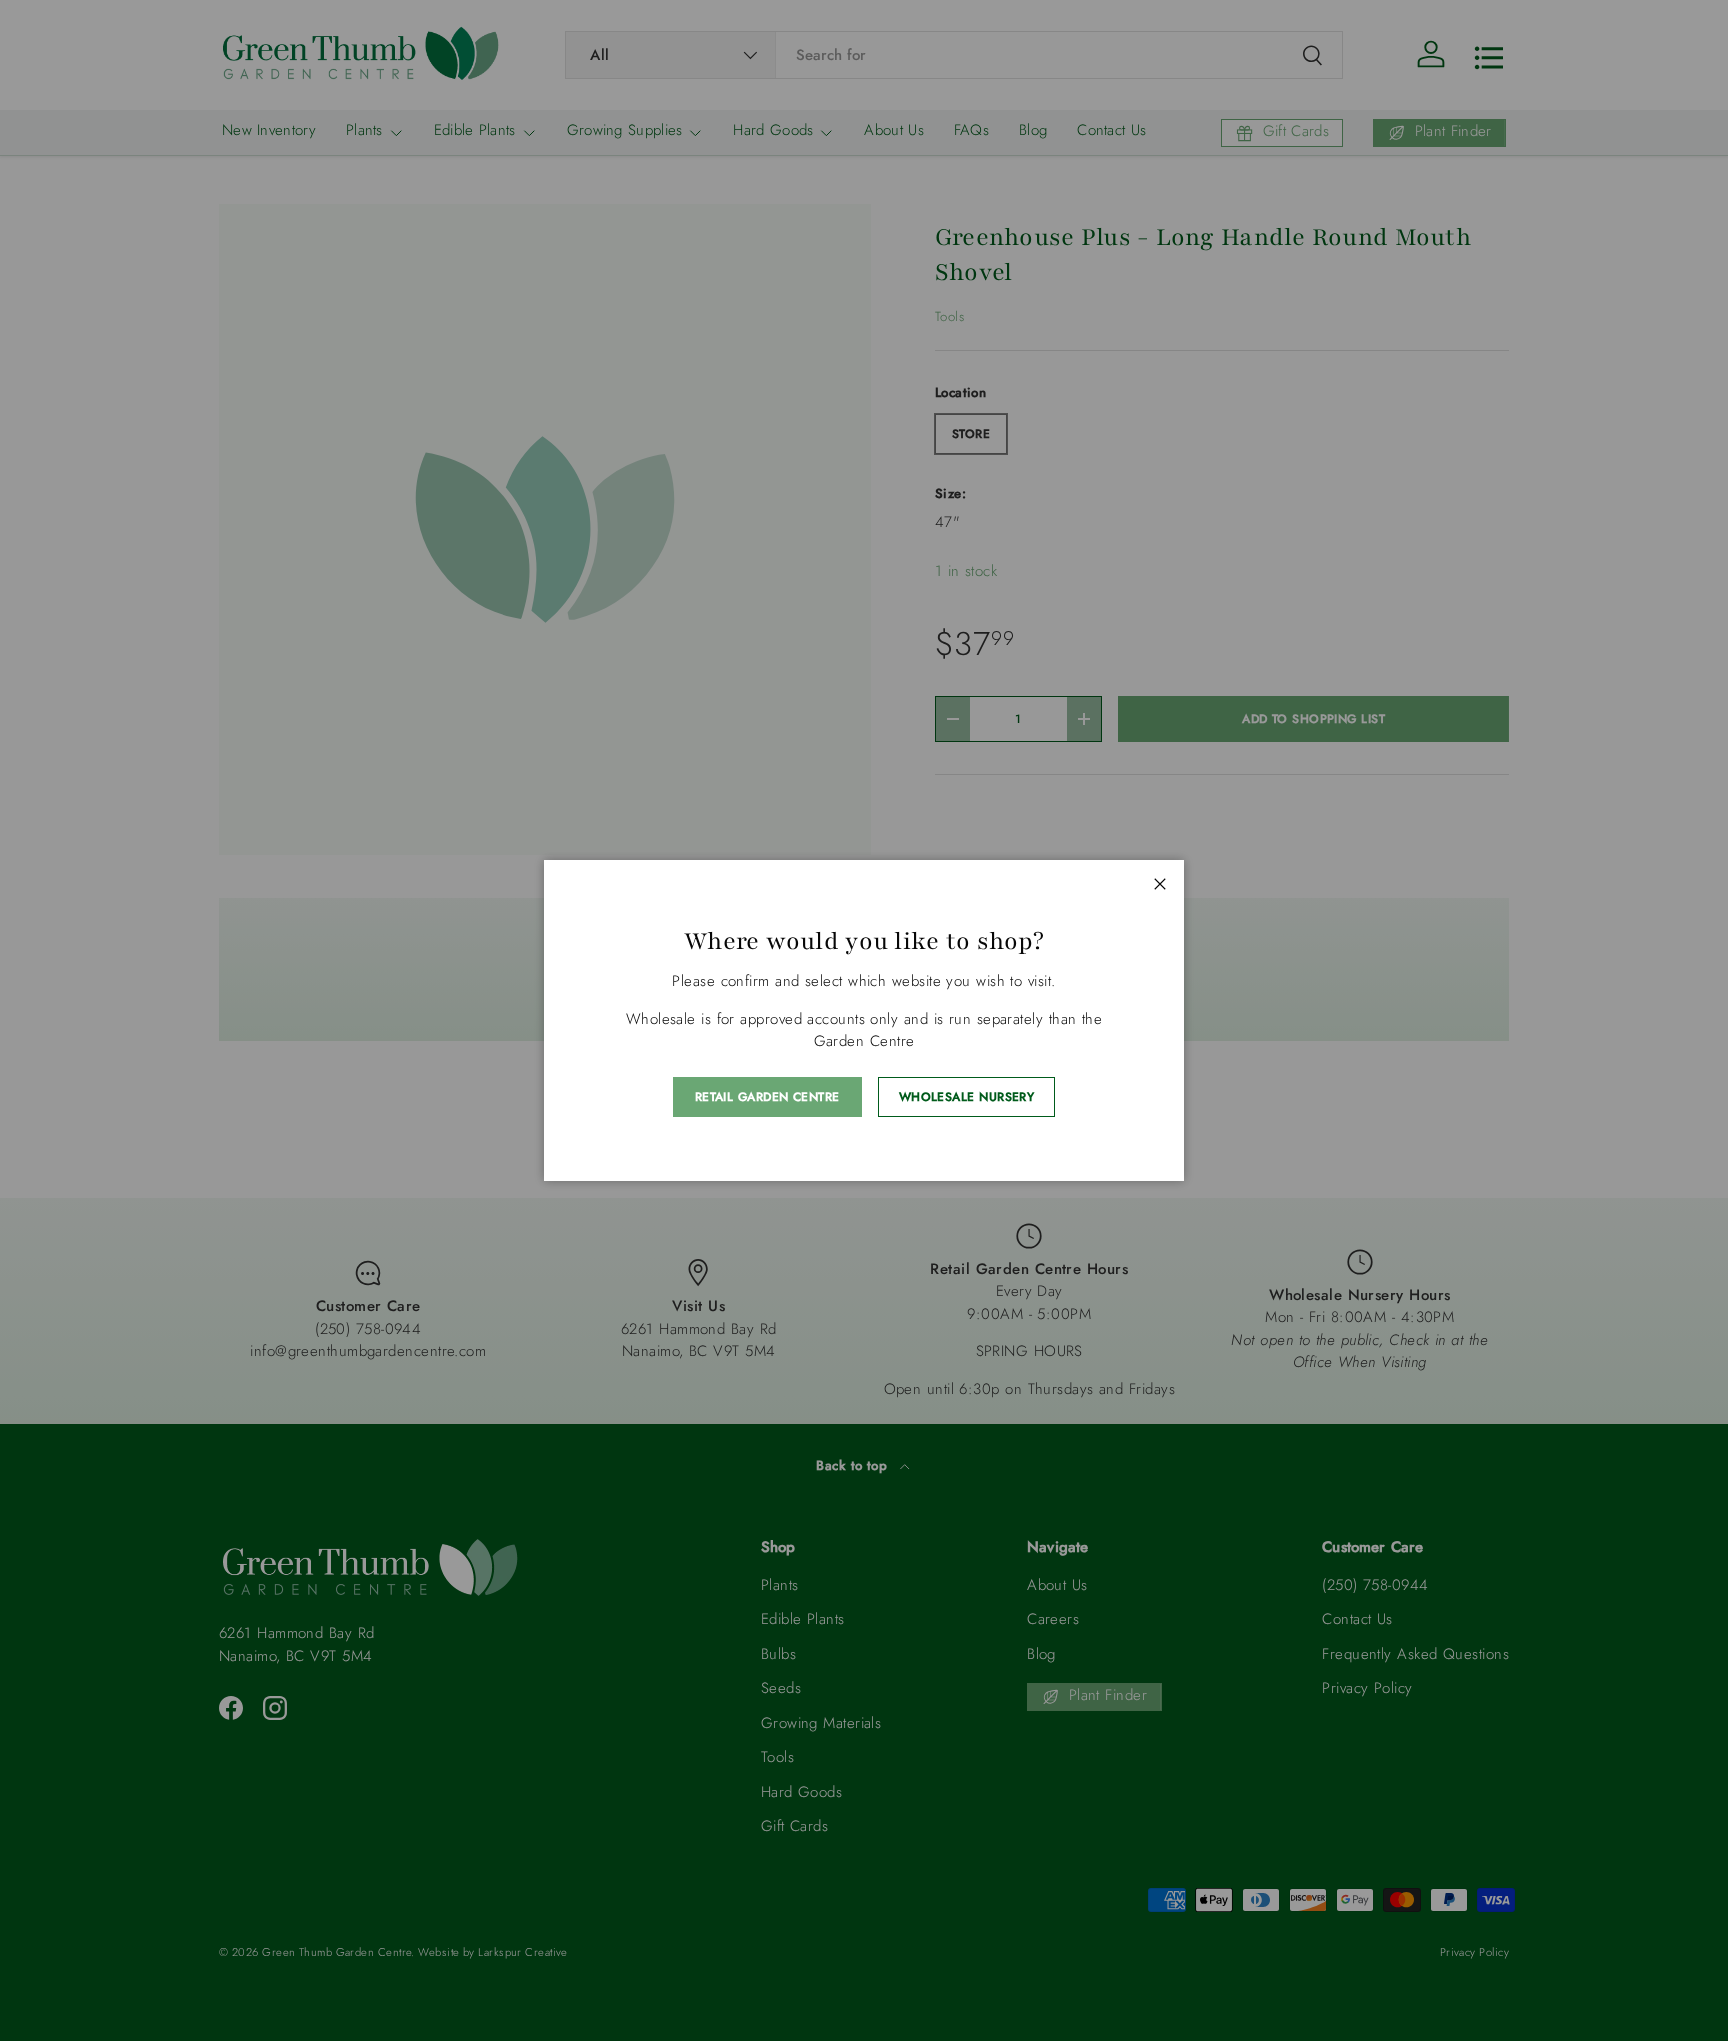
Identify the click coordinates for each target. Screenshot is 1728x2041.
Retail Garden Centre (767, 1097)
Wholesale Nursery (967, 1097)
